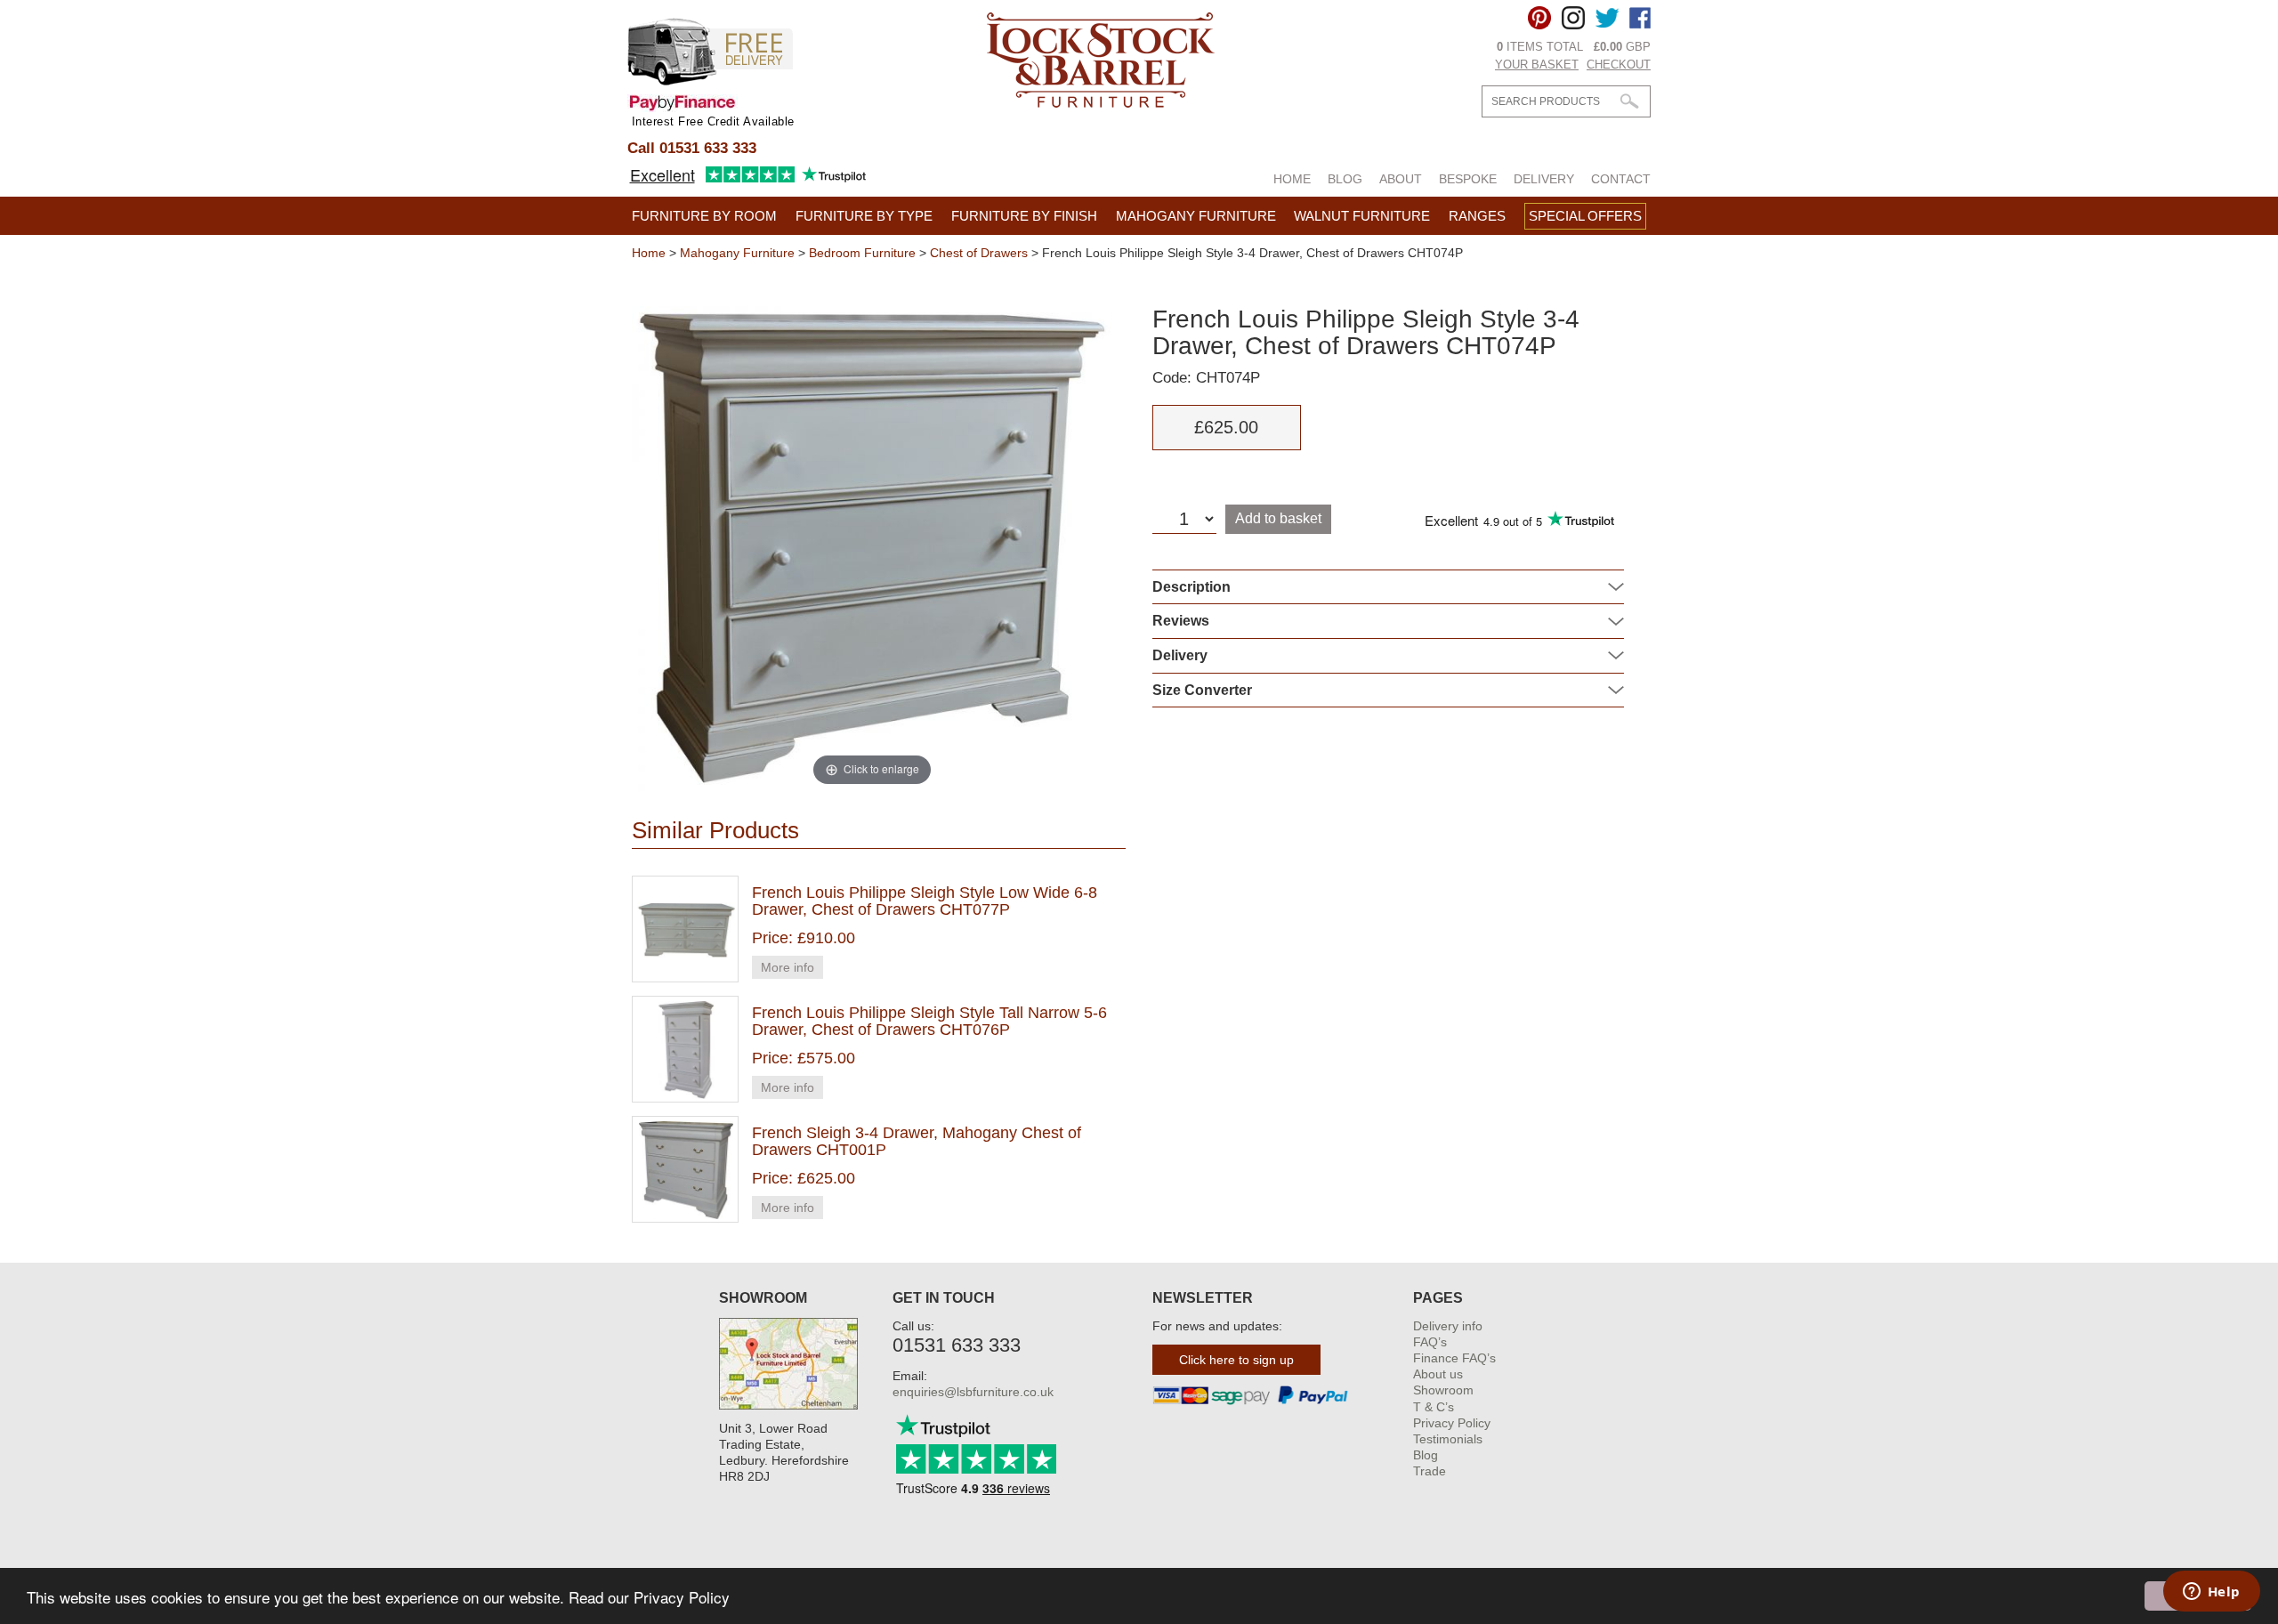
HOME (1292, 179)
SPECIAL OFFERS (1585, 216)
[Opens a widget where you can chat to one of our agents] (2211, 1593)
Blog (1426, 1455)
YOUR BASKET (1537, 65)
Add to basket (1278, 518)
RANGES (1477, 216)
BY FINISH (1024, 216)
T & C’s (1434, 1407)
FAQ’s (1430, 1342)
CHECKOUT (1619, 65)
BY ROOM (704, 216)
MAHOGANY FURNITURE (1196, 216)
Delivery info (1448, 1326)
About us (1438, 1374)
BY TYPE (864, 216)
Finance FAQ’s (1454, 1358)
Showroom (1443, 1390)
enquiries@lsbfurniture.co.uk (973, 1392)
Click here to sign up (1236, 1360)
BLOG (1345, 179)
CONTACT (1621, 179)
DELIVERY (1544, 179)
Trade (1430, 1471)
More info (788, 967)
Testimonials (1448, 1439)
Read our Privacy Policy (649, 1597)
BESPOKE (1468, 179)
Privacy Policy (1452, 1423)
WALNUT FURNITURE (1362, 216)
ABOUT (1401, 179)
